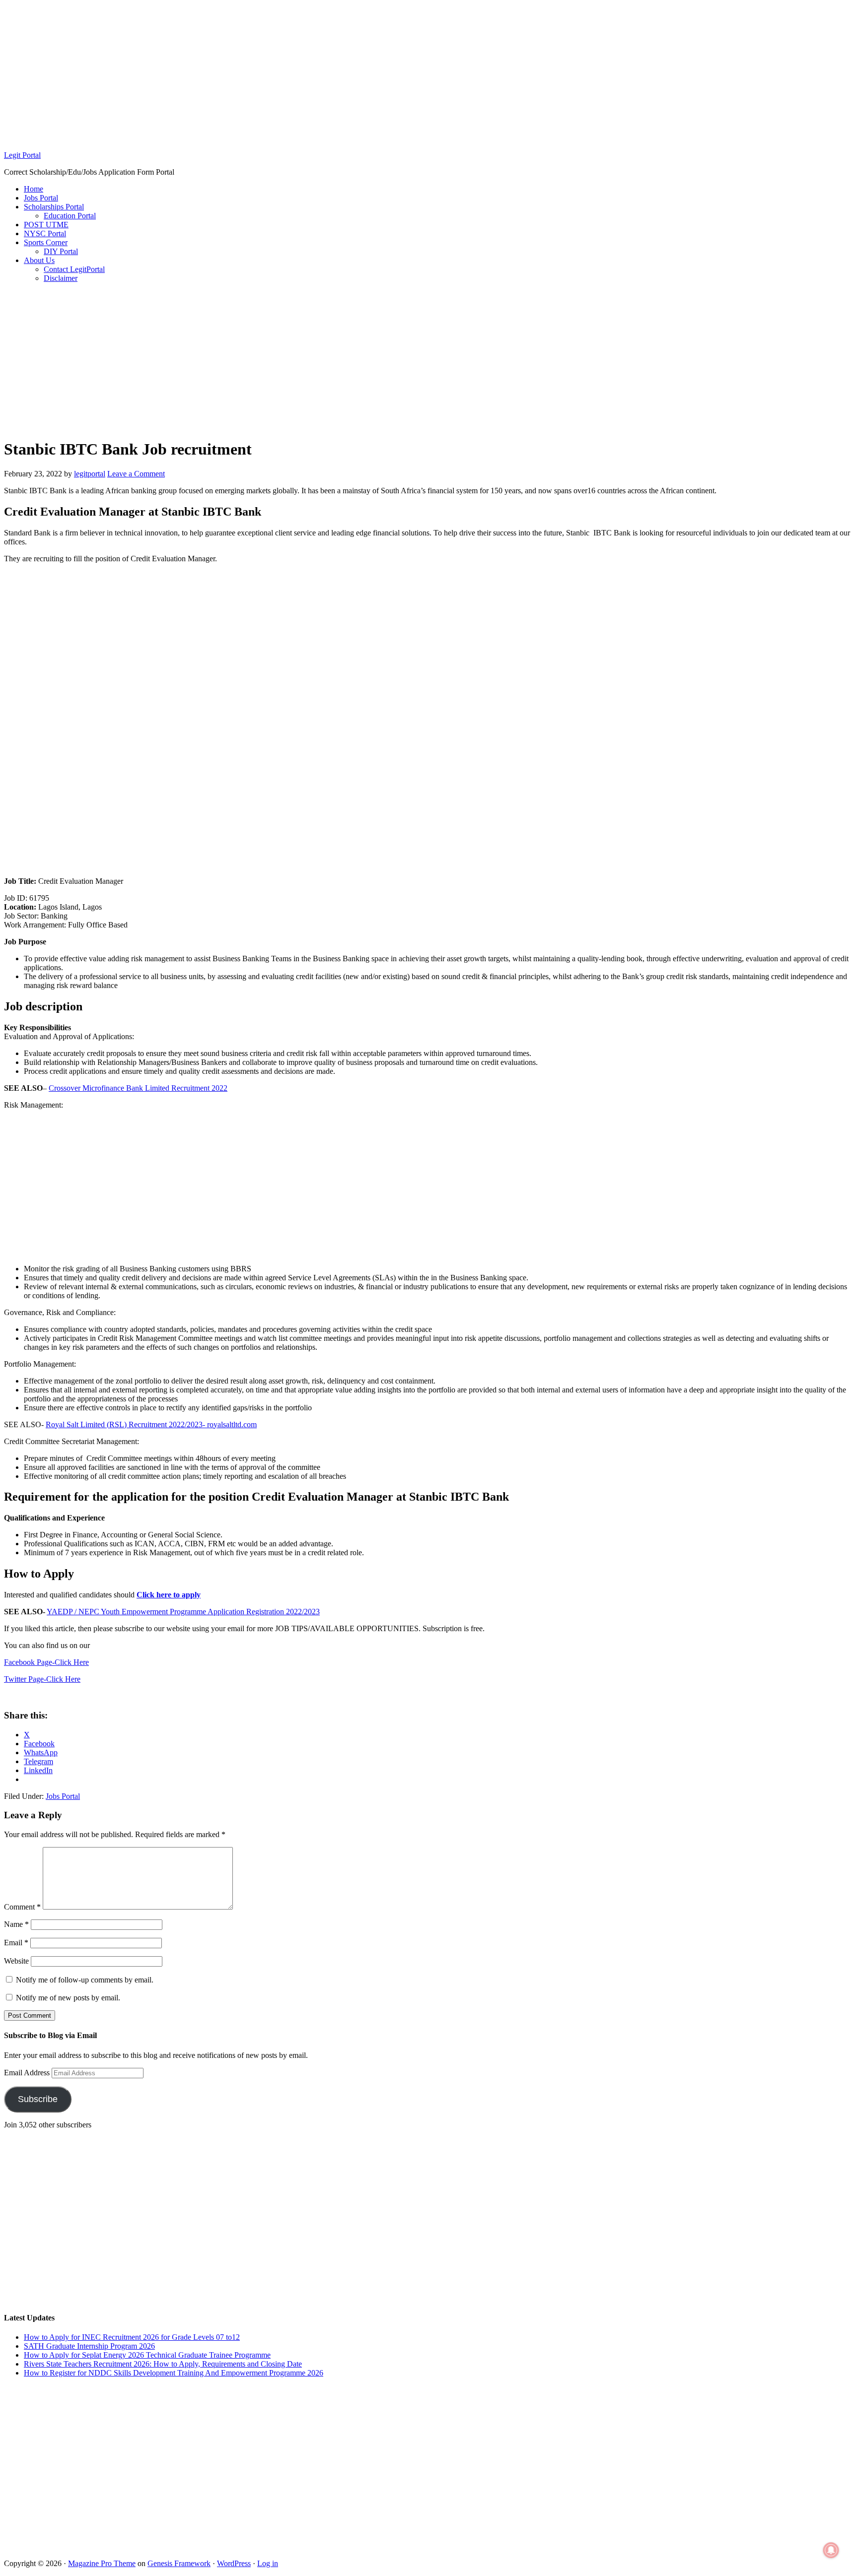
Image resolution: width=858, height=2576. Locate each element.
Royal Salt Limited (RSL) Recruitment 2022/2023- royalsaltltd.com (151, 1424)
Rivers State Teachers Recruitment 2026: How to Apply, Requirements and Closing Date (163, 2364)
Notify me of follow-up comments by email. (85, 1980)
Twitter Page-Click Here (42, 1679)
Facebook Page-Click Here (46, 1662)
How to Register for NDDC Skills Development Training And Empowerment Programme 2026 (174, 2373)
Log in (268, 2563)
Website (16, 1961)
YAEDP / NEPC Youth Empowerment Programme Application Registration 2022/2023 (183, 1612)
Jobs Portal (63, 1796)
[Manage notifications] (831, 2550)
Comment (22, 1907)
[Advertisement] (429, 73)
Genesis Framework (179, 2563)
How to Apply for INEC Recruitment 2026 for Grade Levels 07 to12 (132, 2337)
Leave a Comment (136, 474)
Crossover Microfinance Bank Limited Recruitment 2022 (138, 1088)
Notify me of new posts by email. (68, 1998)
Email (16, 1943)
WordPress (234, 2563)
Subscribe (38, 2099)
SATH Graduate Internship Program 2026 (89, 2346)
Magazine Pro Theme (102, 2563)
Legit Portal (22, 155)
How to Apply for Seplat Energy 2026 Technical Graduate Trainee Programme (147, 2355)
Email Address (28, 2073)
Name (16, 1924)
